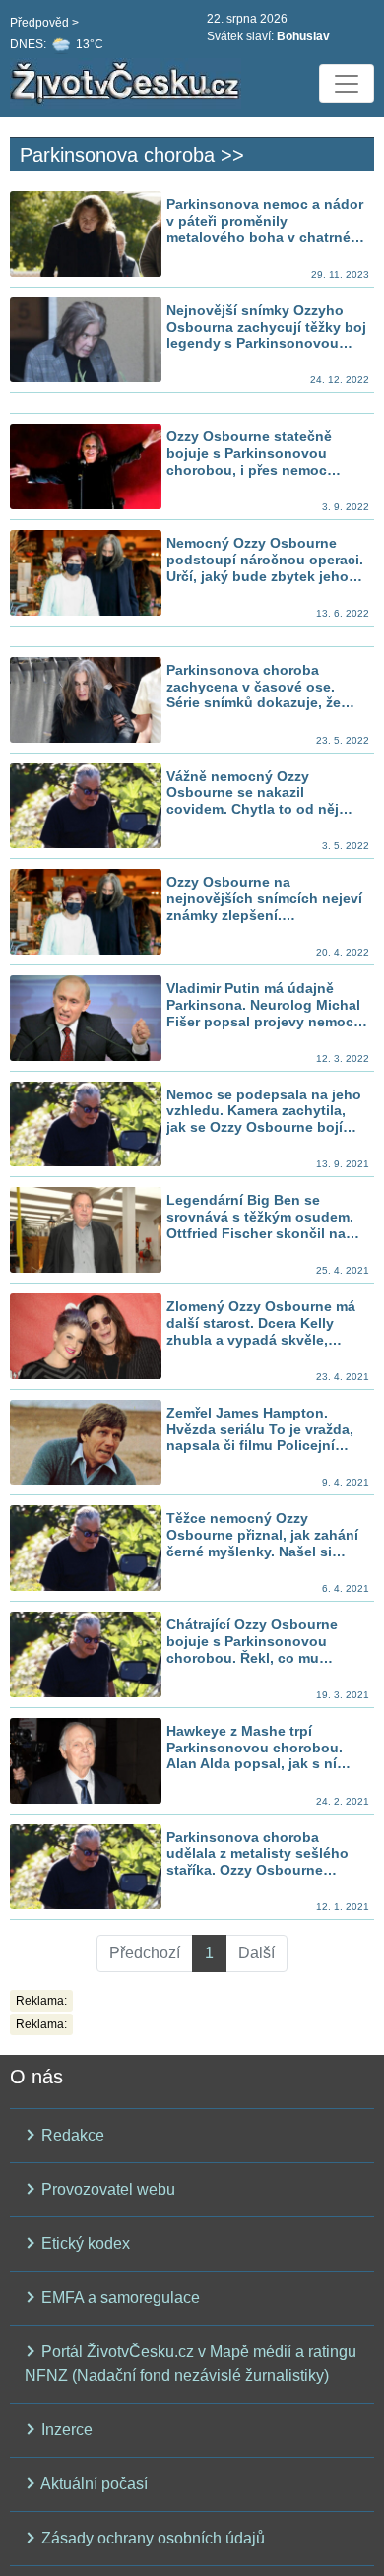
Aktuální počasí (93, 2484)
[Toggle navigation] (347, 84)
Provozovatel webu (106, 2189)
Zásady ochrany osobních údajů (151, 2538)
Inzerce (65, 2430)
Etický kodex (84, 2244)
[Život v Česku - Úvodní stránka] (128, 84)
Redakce (71, 2135)
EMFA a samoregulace (119, 2298)
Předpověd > (44, 23)
